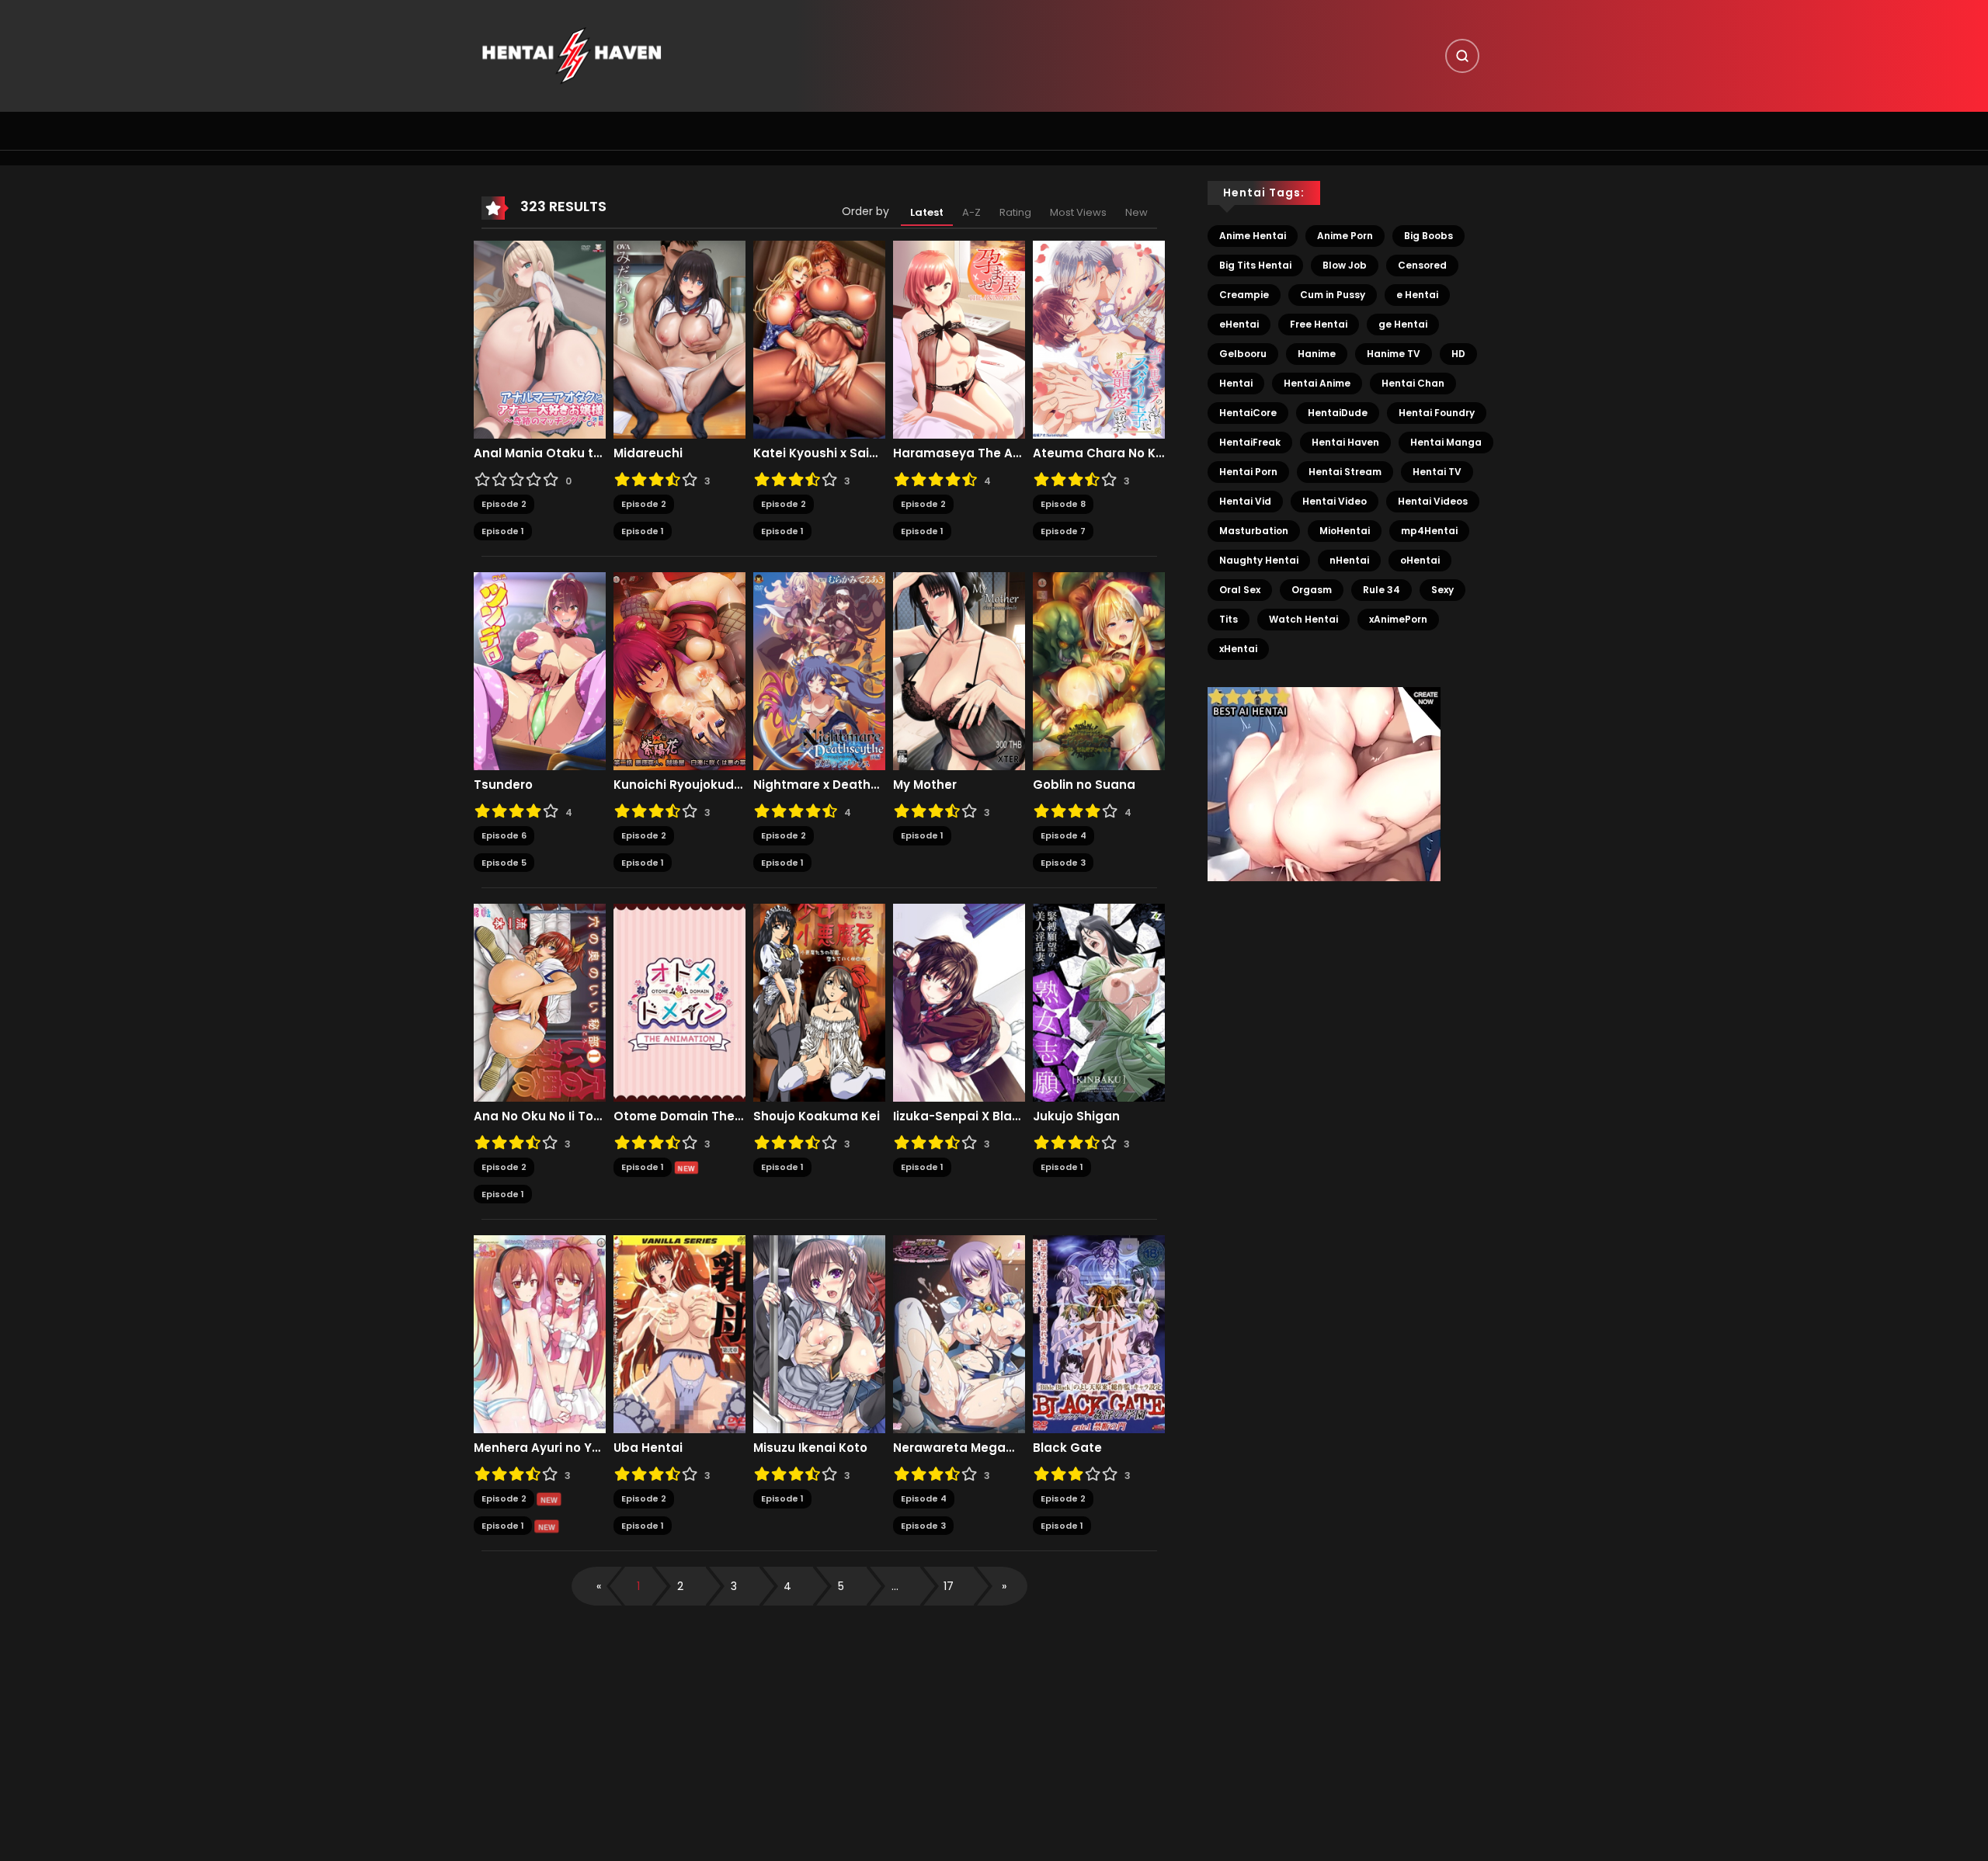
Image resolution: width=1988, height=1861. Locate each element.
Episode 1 (503, 531)
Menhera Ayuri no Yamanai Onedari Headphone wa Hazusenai (540, 1448)
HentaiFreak (1250, 442)
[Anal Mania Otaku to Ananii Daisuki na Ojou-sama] (540, 339)
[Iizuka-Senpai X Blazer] (959, 1002)
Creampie (1244, 295)
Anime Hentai (1253, 236)
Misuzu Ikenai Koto (810, 1448)
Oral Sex (1240, 590)
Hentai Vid (1245, 501)
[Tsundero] (540, 671)
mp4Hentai (1429, 531)
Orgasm (1312, 590)
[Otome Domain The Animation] (679, 1002)
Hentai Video (1335, 501)
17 (949, 1586)
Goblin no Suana (1084, 785)
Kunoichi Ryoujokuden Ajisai (679, 785)
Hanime (1317, 354)
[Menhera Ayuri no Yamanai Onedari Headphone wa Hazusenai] (540, 1334)
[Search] (1462, 56)
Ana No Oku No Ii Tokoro (540, 1116)
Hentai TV (1437, 472)
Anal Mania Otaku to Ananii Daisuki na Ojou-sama (540, 453)
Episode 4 (1064, 835)
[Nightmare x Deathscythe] (819, 671)
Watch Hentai (1303, 619)
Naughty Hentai (1259, 560)
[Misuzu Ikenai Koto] (819, 1334)
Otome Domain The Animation (679, 1116)
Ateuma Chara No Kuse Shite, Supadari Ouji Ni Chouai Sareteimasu (1099, 453)
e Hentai (1417, 295)
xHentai (1238, 649)
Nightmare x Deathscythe (819, 785)
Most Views (1078, 212)
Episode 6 (504, 835)
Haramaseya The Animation (959, 453)
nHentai (1349, 560)
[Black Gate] (1099, 1334)
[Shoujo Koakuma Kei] (819, 1002)
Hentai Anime (1317, 383)
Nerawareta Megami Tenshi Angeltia (959, 1448)
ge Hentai (1403, 324)
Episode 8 (1063, 504)
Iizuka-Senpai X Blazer (959, 1116)
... (895, 1586)
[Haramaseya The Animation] (959, 339)
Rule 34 (1382, 590)
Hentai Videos (1433, 501)
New (1136, 212)
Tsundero (503, 785)
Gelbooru (1243, 354)
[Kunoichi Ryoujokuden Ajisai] (679, 671)
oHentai (1420, 560)
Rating (1015, 212)
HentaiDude (1338, 413)
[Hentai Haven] (572, 55)
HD (1458, 354)
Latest (927, 212)
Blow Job (1345, 265)
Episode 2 (504, 504)
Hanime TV (1394, 354)
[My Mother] (959, 671)
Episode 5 (504, 863)
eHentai (1239, 324)
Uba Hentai (648, 1448)
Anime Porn (1345, 236)
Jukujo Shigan (1076, 1116)
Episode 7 (1063, 531)
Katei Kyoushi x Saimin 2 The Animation (819, 453)
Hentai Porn (1248, 472)
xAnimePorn (1398, 619)
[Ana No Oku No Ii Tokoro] (540, 1002)
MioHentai (1345, 531)
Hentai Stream (1345, 472)
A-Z (971, 212)
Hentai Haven (1345, 442)
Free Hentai (1319, 324)
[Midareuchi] (679, 339)
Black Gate (1067, 1448)
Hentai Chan (1413, 383)
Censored (1422, 265)
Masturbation (1254, 531)
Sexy (1442, 590)
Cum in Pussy (1333, 295)
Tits (1229, 619)
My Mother (925, 785)
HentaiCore (1248, 413)
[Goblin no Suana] (1099, 671)
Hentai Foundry (1437, 413)
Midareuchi (648, 453)
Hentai (1236, 383)
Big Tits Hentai (1255, 265)
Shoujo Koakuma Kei (817, 1116)
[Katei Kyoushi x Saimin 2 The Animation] (819, 339)
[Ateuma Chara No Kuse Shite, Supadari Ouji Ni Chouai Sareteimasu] (1099, 339)
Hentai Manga (1446, 442)
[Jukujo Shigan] (1099, 1002)
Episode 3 (1063, 863)
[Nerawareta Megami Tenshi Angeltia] (959, 1334)
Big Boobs (1428, 236)
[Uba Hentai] (679, 1334)
